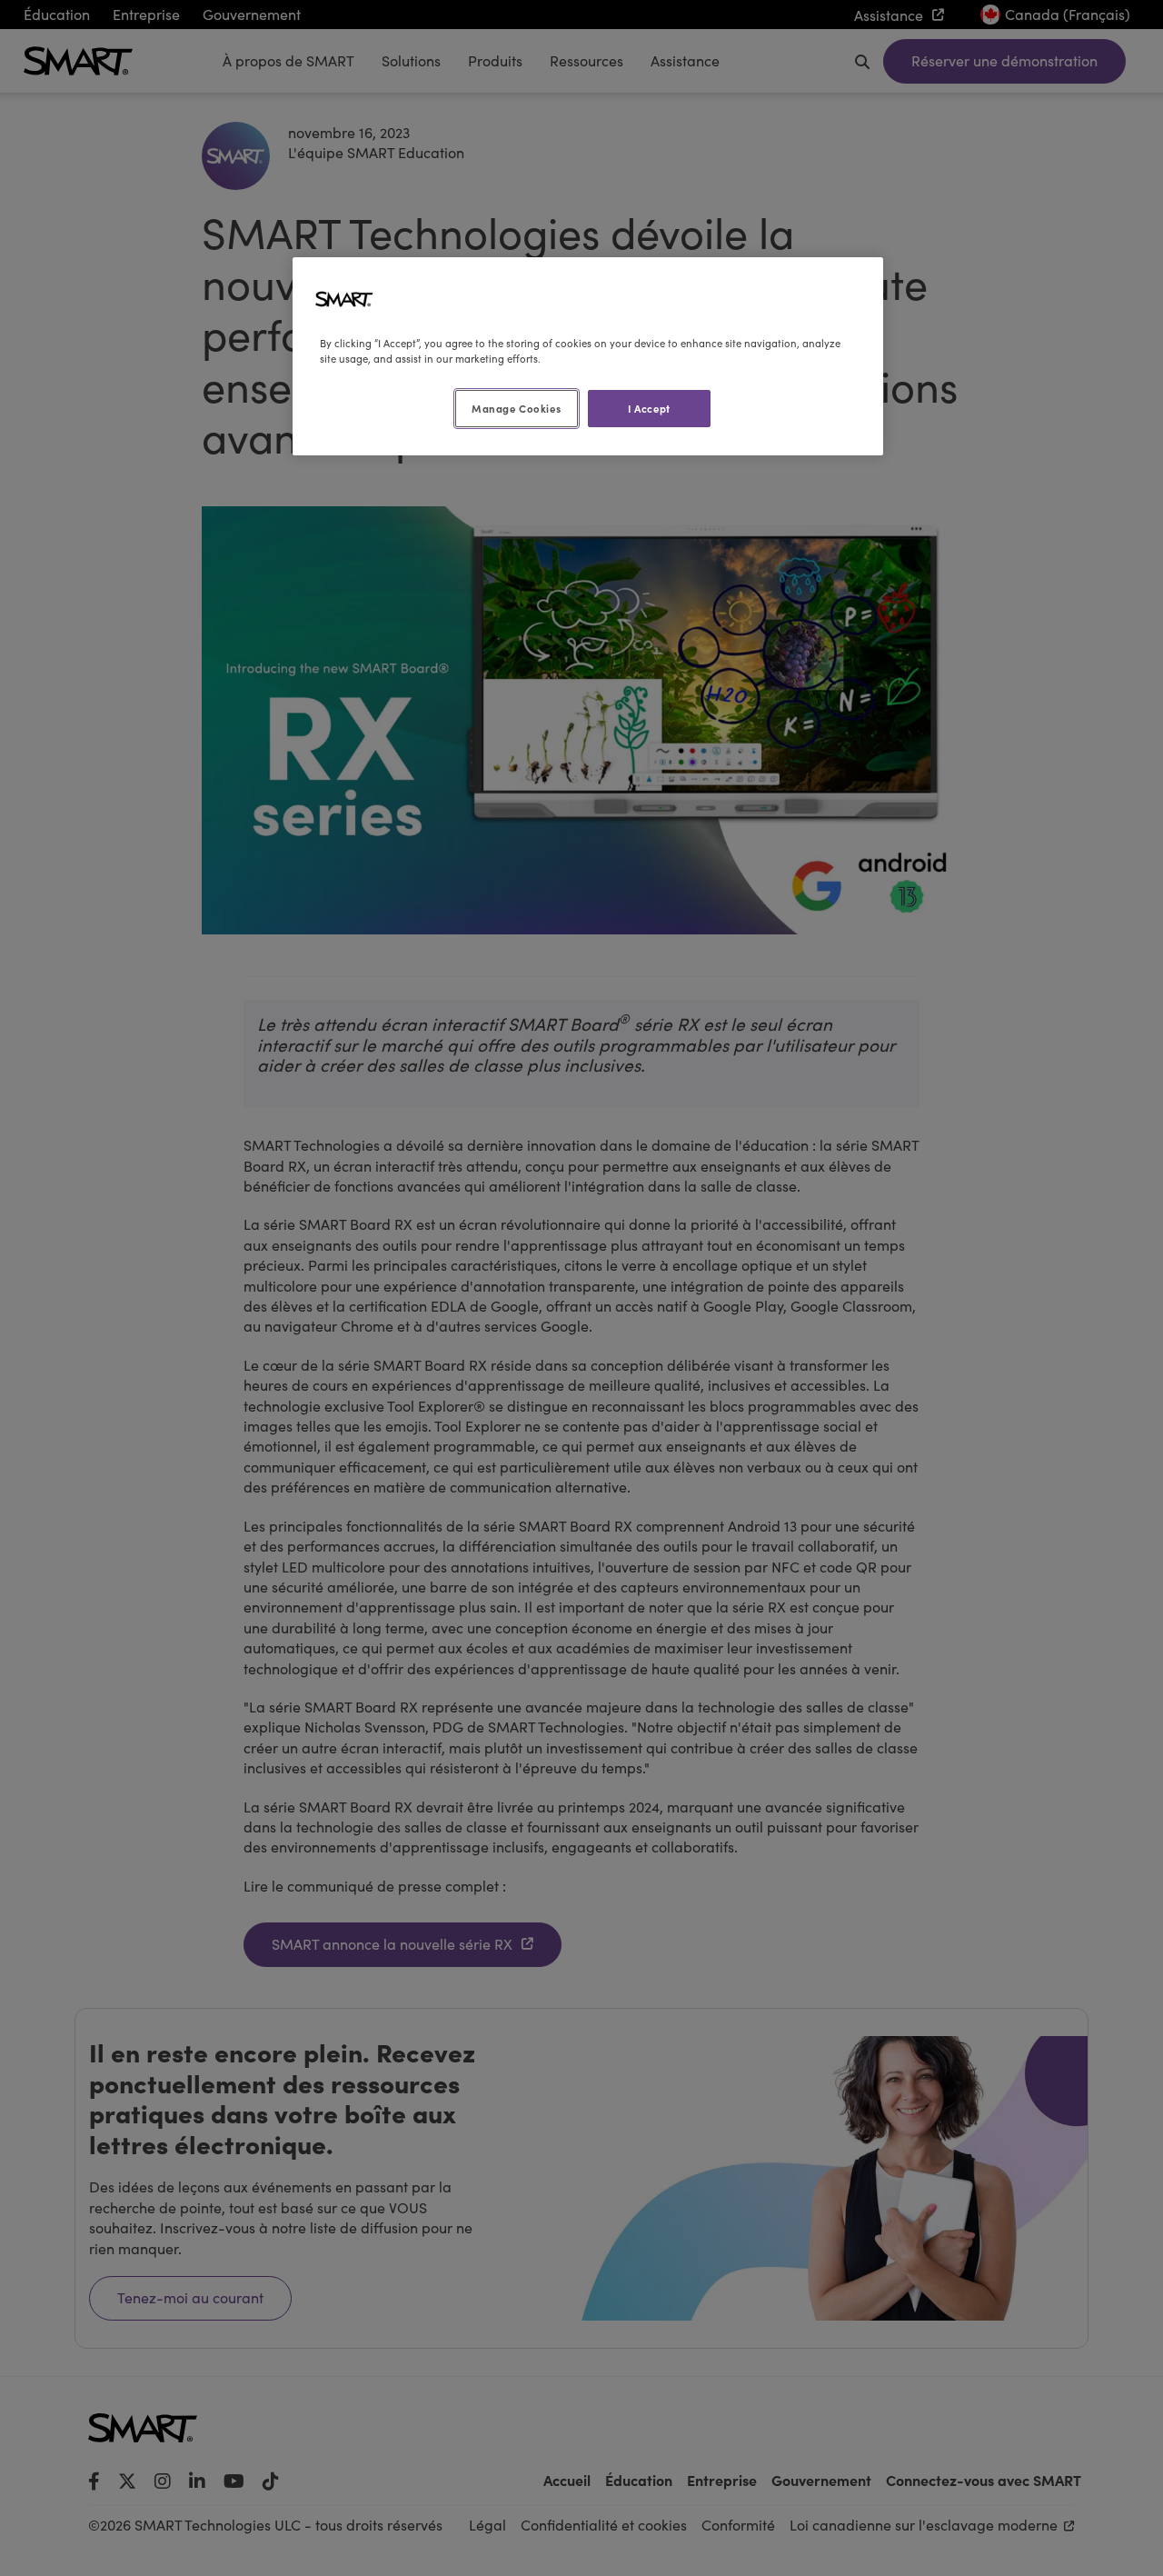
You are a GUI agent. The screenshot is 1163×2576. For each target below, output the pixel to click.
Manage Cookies (516, 408)
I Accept (649, 408)
